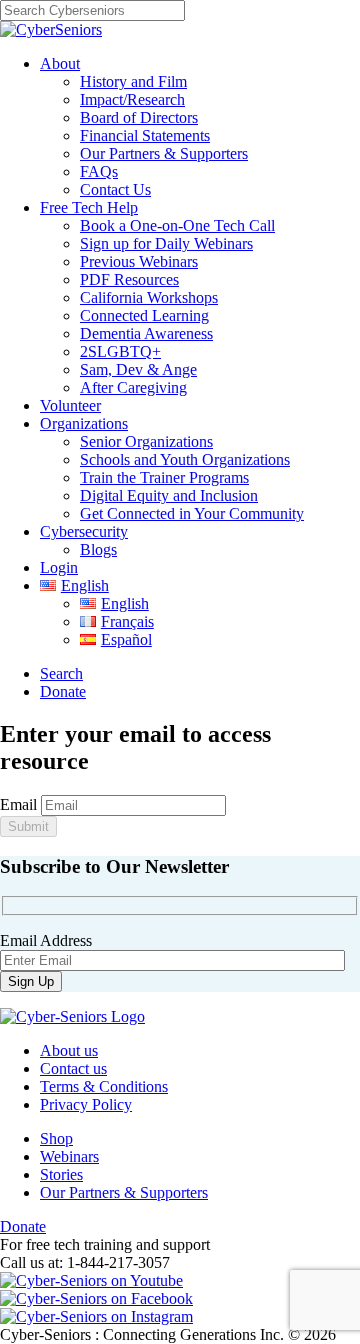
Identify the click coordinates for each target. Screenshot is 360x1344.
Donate (63, 691)
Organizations (84, 423)
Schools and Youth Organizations (185, 459)
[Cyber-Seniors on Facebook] (96, 1298)
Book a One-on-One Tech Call (177, 225)
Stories (61, 1174)
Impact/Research (132, 99)
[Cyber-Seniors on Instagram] (96, 1316)
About (60, 63)
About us (69, 1050)
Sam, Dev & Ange (138, 369)
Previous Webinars (139, 261)
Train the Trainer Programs (164, 477)
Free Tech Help (89, 207)
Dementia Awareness (146, 333)
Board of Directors (139, 117)
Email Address (46, 940)
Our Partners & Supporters (164, 153)
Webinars (69, 1156)
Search (61, 673)
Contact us (73, 1068)
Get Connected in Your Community (192, 513)
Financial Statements (145, 135)
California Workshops (149, 297)
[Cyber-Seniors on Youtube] (91, 1280)
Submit (28, 826)
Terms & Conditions (104, 1086)
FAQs (99, 171)
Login (59, 567)
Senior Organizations (146, 441)
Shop (56, 1138)
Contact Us (115, 189)
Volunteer (70, 405)
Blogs (98, 549)
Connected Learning (144, 315)
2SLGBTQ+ (120, 351)
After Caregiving (133, 387)
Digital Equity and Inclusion (169, 495)
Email (18, 804)
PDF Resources (129, 279)
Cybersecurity (84, 531)
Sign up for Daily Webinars (166, 243)
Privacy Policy (86, 1104)
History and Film (133, 81)
